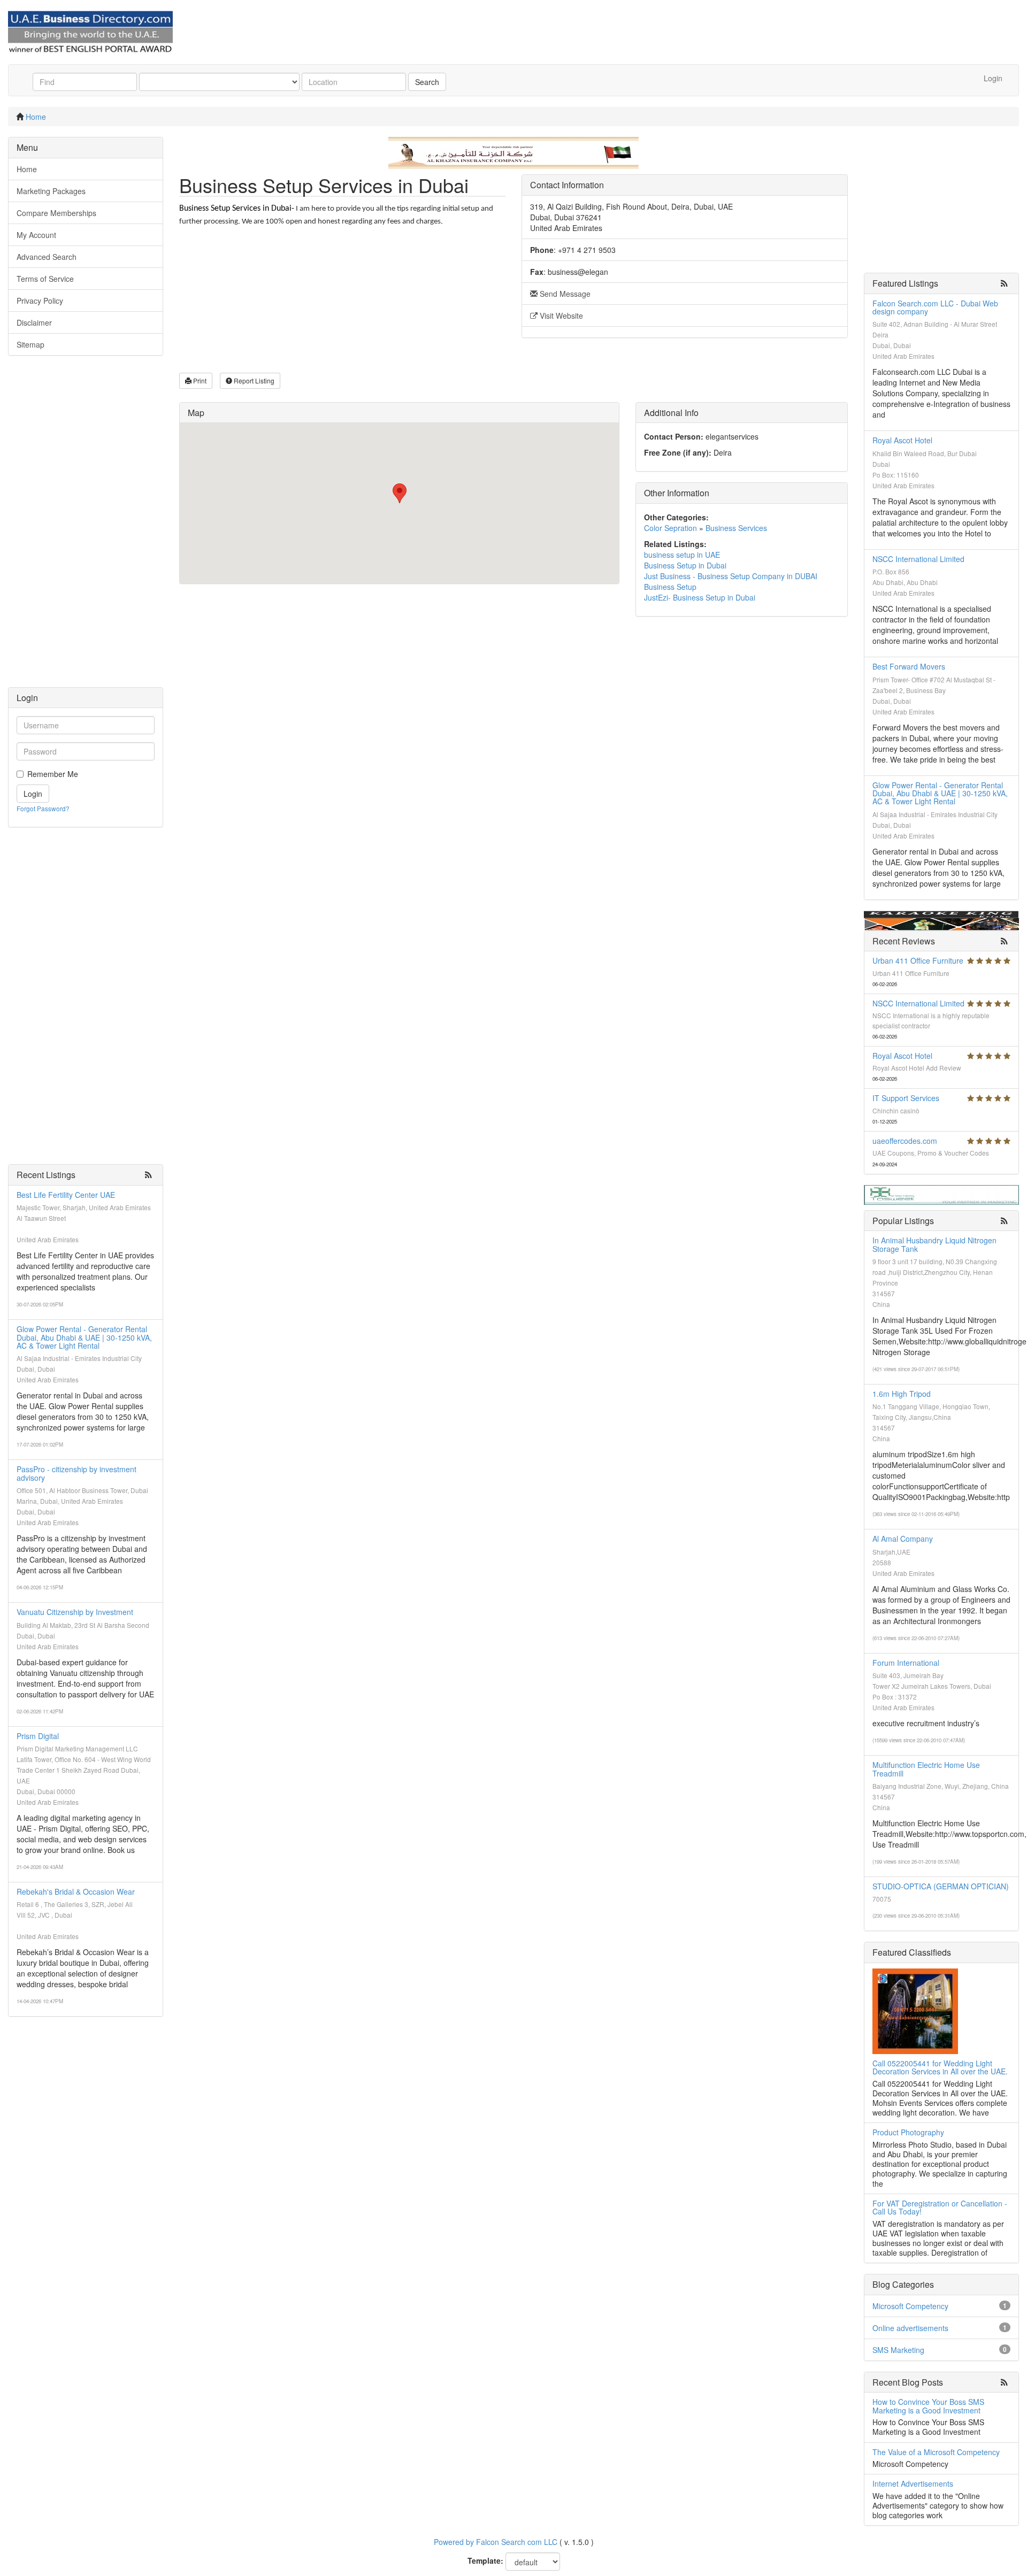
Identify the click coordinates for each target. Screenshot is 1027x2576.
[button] (400, 493)
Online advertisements (910, 2328)
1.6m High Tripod (902, 1394)
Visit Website (560, 316)
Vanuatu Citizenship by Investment (75, 1612)
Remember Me (53, 774)
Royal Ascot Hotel (902, 440)
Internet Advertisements (913, 2483)
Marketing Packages (51, 191)
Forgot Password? (43, 808)
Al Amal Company (903, 1539)
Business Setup (670, 587)
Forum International (906, 1663)
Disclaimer (34, 322)
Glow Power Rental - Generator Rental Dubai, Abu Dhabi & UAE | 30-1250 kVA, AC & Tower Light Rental (84, 1337)
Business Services (736, 528)
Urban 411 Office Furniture (918, 960)
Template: (485, 2560)
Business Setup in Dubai (685, 565)
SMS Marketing (898, 2350)
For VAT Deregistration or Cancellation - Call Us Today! (940, 2207)
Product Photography (908, 2132)
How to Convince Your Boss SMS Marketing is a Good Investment (928, 2406)
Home (36, 117)
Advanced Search (47, 257)
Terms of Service (45, 279)
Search (427, 82)
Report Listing (253, 380)
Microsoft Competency (910, 2306)
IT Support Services (906, 1098)
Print (199, 380)
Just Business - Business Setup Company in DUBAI (731, 576)
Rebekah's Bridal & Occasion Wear (76, 1891)
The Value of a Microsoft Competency (936, 2452)
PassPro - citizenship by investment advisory (76, 1473)
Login (993, 78)
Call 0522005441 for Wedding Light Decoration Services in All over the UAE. (940, 2067)
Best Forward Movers (909, 666)
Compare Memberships (56, 213)
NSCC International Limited (918, 559)
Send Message (564, 294)
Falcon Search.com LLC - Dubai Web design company (935, 307)
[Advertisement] (86, 527)
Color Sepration (670, 528)
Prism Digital (38, 1736)
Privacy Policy (40, 301)
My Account (36, 235)
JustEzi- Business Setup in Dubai (700, 597)
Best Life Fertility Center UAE (66, 1195)
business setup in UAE (682, 555)
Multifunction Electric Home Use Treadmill (926, 1769)
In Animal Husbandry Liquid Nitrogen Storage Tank (934, 1244)
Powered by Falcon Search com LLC (496, 2542)
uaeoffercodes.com (905, 1141)
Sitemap (30, 344)
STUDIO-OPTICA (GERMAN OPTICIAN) (941, 1886)
